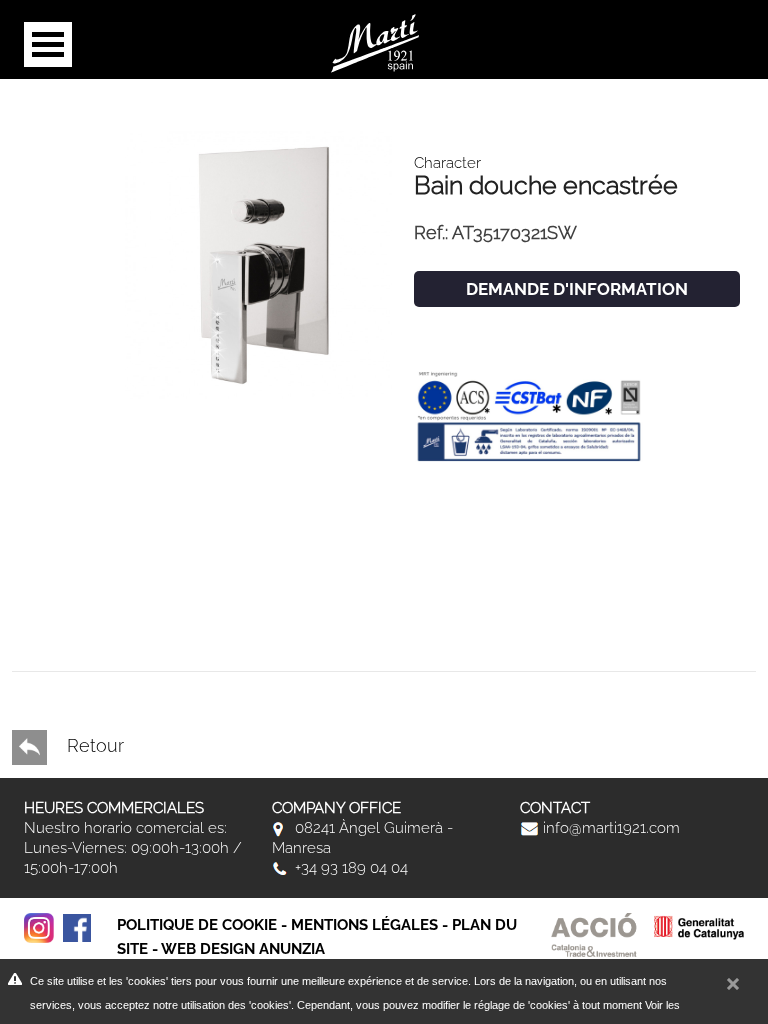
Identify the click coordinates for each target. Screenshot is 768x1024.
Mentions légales (364, 925)
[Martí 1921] (375, 41)
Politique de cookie (197, 925)
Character (447, 163)
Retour (93, 745)
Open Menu (48, 44)
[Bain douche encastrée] (259, 263)
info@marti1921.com (609, 828)
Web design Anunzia (243, 949)
